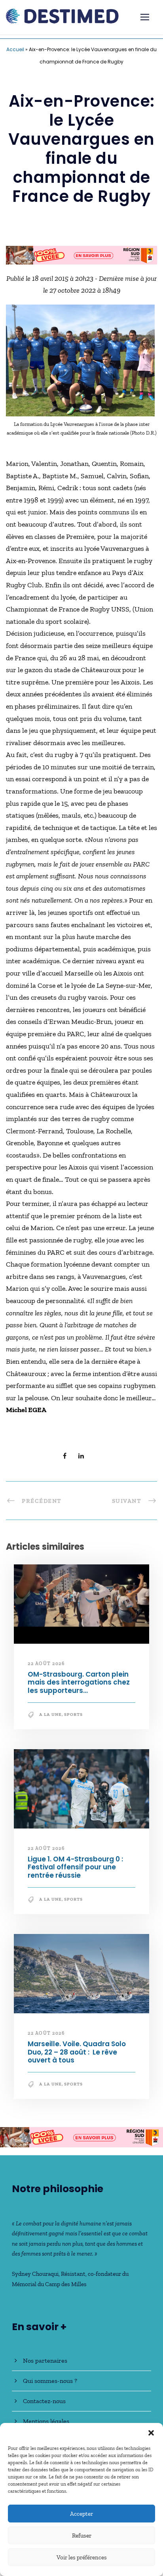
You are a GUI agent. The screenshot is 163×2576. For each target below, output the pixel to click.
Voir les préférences (82, 2557)
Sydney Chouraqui (35, 2278)
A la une (50, 1718)
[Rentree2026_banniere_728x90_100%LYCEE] (81, 2140)
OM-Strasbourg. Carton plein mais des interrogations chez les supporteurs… (79, 1686)
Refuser (82, 2536)
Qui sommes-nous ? (50, 2385)
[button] (151, 2433)
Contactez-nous (44, 2405)
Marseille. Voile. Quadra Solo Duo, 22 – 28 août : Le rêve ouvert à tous (77, 2056)
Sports (73, 1718)
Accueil (15, 49)
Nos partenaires (45, 2364)
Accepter (81, 2514)
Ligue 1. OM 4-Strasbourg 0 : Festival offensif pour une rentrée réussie (75, 1871)
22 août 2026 (46, 1667)
